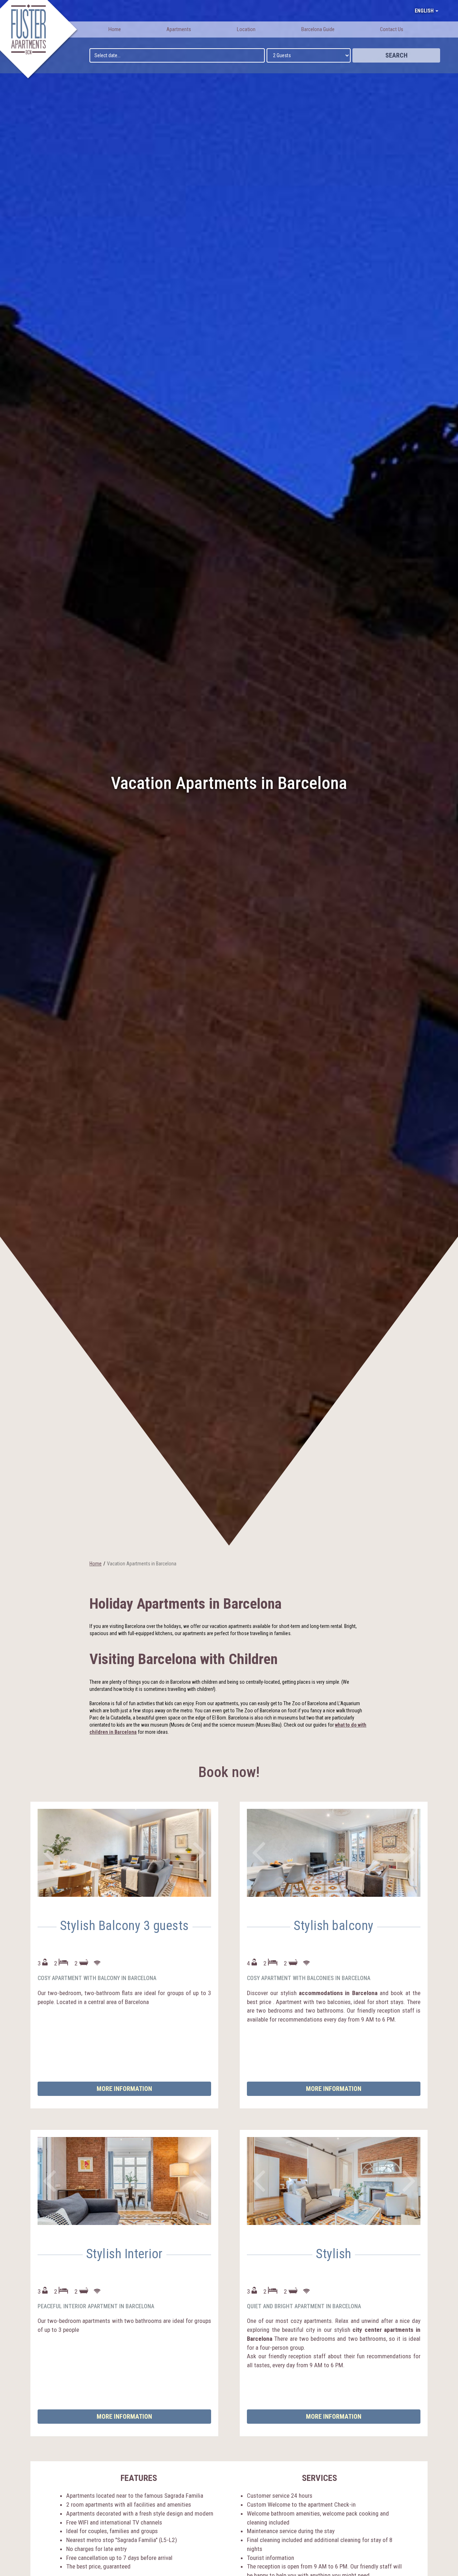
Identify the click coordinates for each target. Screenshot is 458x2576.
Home (115, 29)
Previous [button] (50, 1853)
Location (246, 29)
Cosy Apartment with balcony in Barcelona (97, 1978)
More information (124, 2089)
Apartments (179, 29)
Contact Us (392, 29)
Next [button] (200, 1853)
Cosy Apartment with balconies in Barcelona (309, 1978)
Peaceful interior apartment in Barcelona (96, 2306)
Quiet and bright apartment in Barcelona (304, 2306)
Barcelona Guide (318, 29)
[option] (124, 1853)
